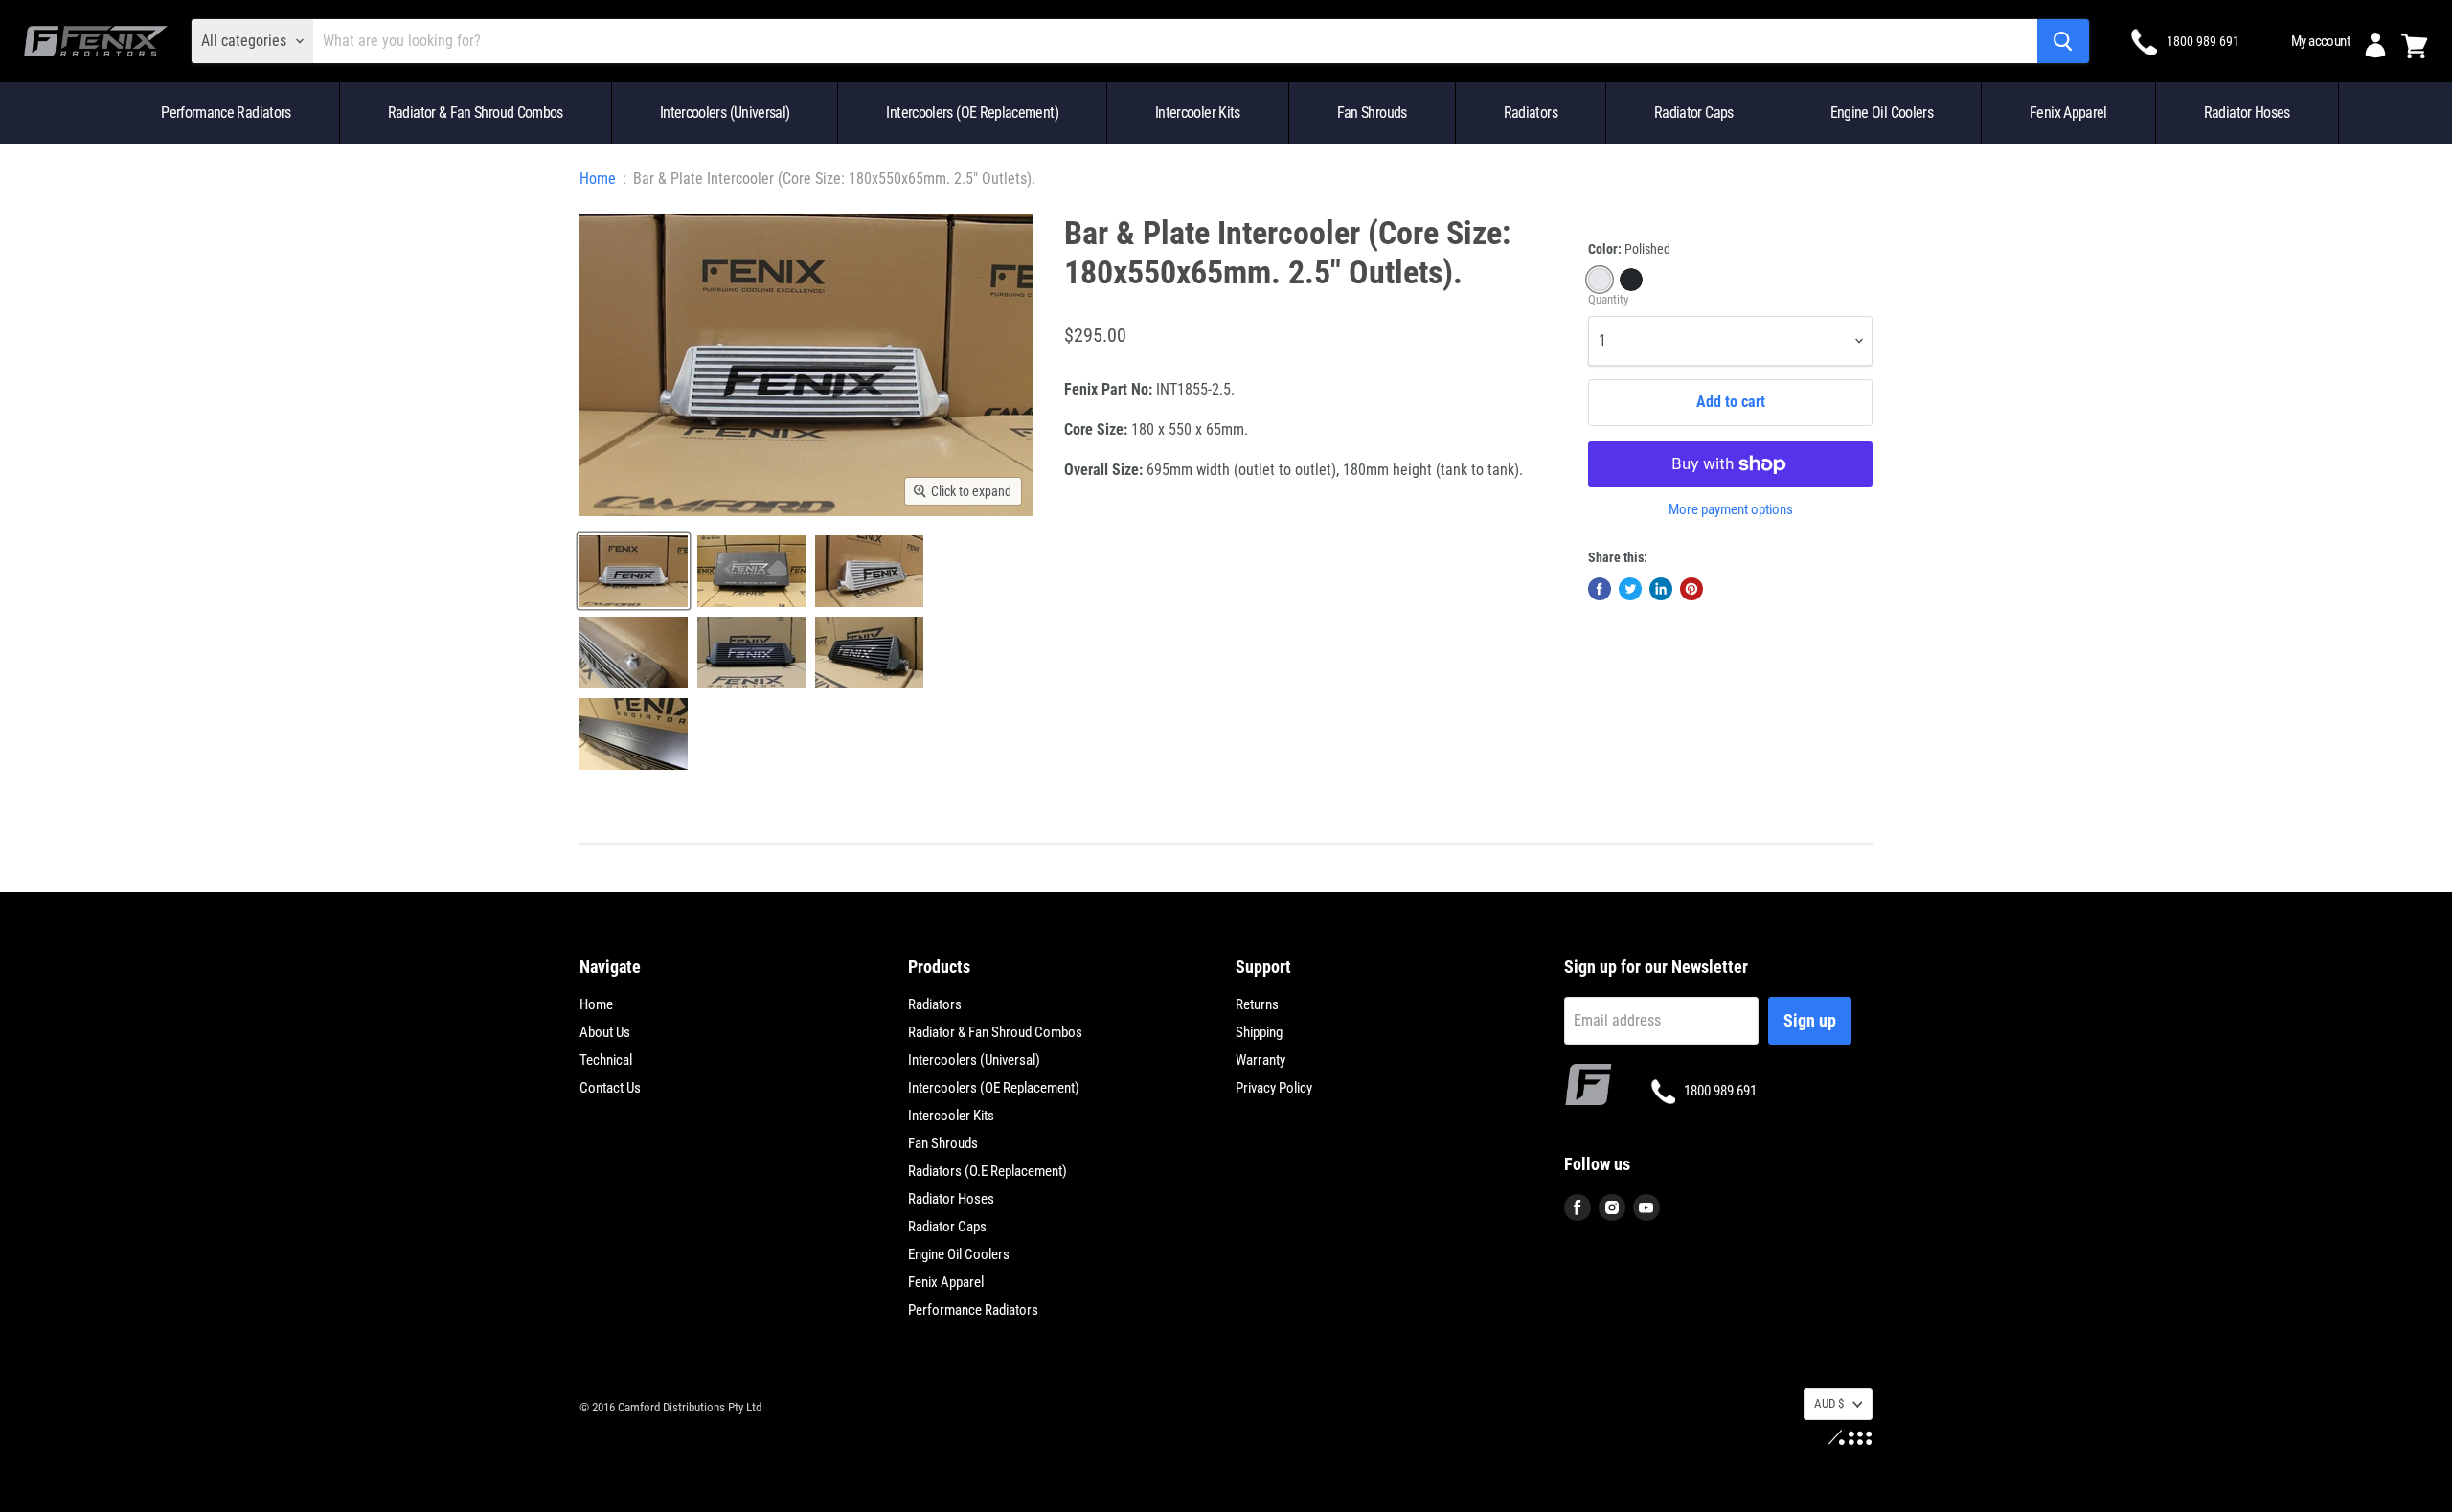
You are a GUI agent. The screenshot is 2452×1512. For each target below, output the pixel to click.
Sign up (1810, 1020)
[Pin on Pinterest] (1691, 589)
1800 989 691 (2203, 41)
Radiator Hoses (2247, 113)
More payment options (1731, 510)
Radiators (1531, 113)
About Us (605, 1032)
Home (598, 179)
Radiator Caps (1694, 113)
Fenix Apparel (2068, 113)
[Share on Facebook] (1600, 589)
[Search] (2063, 41)
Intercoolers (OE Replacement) (972, 113)
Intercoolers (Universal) (725, 113)
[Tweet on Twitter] (1630, 589)
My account (2320, 41)
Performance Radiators (226, 113)
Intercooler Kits (1198, 113)
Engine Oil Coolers (1882, 113)
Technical (606, 1060)
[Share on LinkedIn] (1661, 589)
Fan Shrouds (1372, 113)
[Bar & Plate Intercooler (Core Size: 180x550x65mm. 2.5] (634, 571)
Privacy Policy (1274, 1088)
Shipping (1259, 1032)
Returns (1257, 1004)
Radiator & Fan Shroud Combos (476, 113)
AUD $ (1829, 1403)
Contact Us (610, 1088)
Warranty (1260, 1060)
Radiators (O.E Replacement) (988, 1171)
